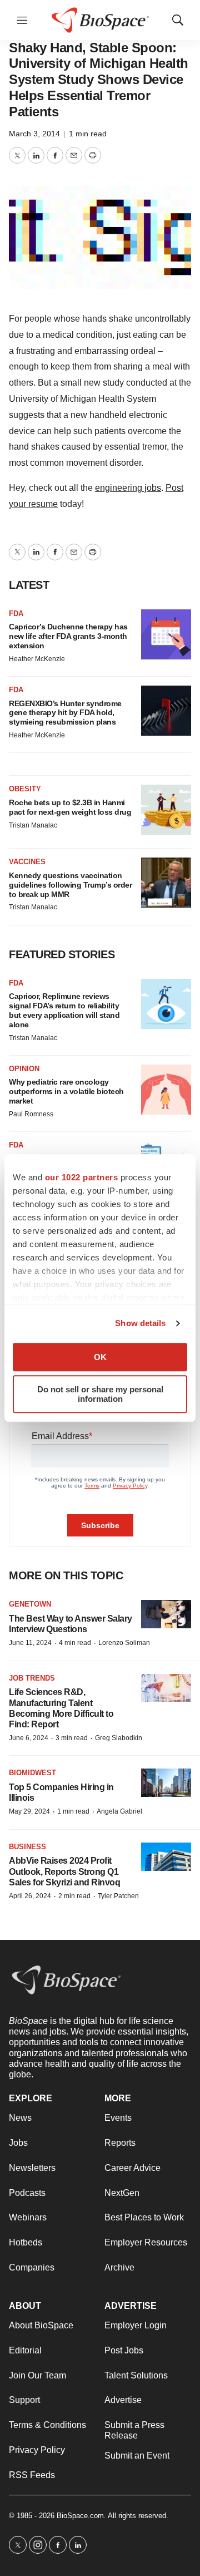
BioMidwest (32, 1773)
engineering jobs (128, 488)
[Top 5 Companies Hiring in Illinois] (166, 1783)
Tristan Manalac (33, 825)
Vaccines (27, 862)
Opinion (24, 1069)
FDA (16, 614)
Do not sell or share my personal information (100, 1394)
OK (100, 1357)
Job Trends (32, 1678)
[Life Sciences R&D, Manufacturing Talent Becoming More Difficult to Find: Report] (166, 1688)
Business (27, 1847)
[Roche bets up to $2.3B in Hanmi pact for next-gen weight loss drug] (166, 810)
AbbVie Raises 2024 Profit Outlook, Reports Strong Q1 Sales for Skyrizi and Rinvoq (64, 1871)
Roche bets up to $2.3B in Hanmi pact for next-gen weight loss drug (70, 807)
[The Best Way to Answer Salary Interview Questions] (166, 1614)
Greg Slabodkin (119, 1738)
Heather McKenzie (37, 659)
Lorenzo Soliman (124, 1643)
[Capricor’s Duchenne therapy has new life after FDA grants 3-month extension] (166, 634)
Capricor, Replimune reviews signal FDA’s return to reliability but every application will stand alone (64, 1010)
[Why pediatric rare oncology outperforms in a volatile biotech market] (166, 1090)
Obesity (25, 789)
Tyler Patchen (118, 1896)
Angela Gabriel (119, 1811)
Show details (140, 1323)
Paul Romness (31, 1114)
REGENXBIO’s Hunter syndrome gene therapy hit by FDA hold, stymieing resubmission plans (65, 713)
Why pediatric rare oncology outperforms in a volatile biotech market (66, 1091)
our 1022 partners (82, 1177)
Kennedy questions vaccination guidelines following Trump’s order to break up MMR (70, 885)
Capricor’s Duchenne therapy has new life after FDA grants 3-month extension (68, 636)
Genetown (30, 1604)
